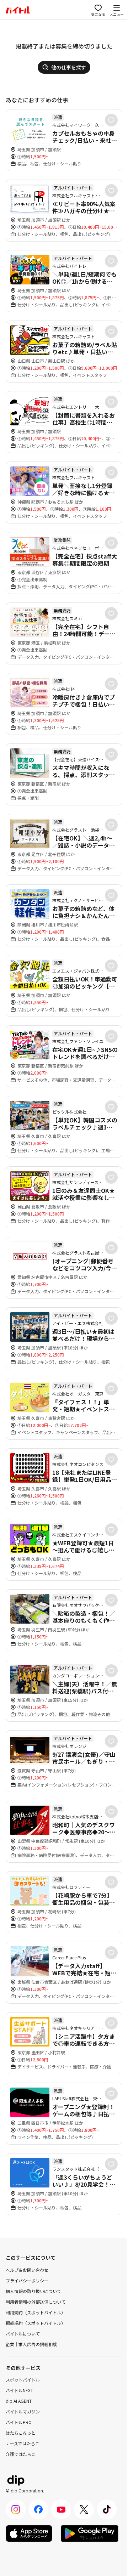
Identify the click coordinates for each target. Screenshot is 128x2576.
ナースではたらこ (23, 2443)
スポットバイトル (23, 2380)
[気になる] (111, 120)
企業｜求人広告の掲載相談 (31, 2344)
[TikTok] (107, 2509)
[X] (84, 2509)
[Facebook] (38, 2509)
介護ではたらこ (21, 2454)
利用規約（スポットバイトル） (36, 2312)
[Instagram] (16, 2509)
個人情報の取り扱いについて (33, 2291)
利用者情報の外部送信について (36, 2302)
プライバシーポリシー (27, 2280)
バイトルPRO (19, 2422)
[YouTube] (61, 2509)
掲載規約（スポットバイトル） (36, 2323)
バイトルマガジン (23, 2411)
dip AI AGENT (19, 2401)
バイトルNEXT (19, 2390)
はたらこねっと (21, 2433)
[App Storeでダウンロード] (29, 2533)
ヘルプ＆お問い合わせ (27, 2270)
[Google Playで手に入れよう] (90, 2533)
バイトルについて (23, 2334)
